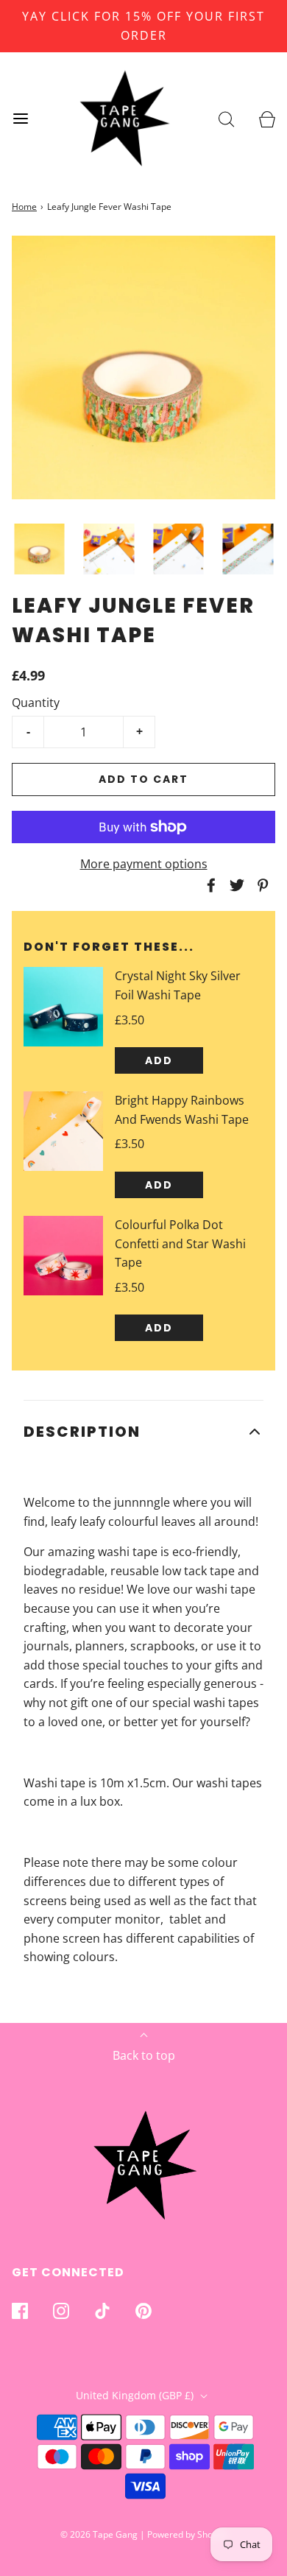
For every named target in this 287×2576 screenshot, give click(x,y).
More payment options (144, 864)
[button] (39, 549)
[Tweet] (235, 885)
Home (24, 207)
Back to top (144, 2055)
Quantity (36, 703)
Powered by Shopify (187, 2534)
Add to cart (143, 779)
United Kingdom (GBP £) (136, 2395)
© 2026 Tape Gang (99, 2534)
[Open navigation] (20, 119)
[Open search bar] (226, 119)
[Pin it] (261, 885)
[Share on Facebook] (209, 885)
